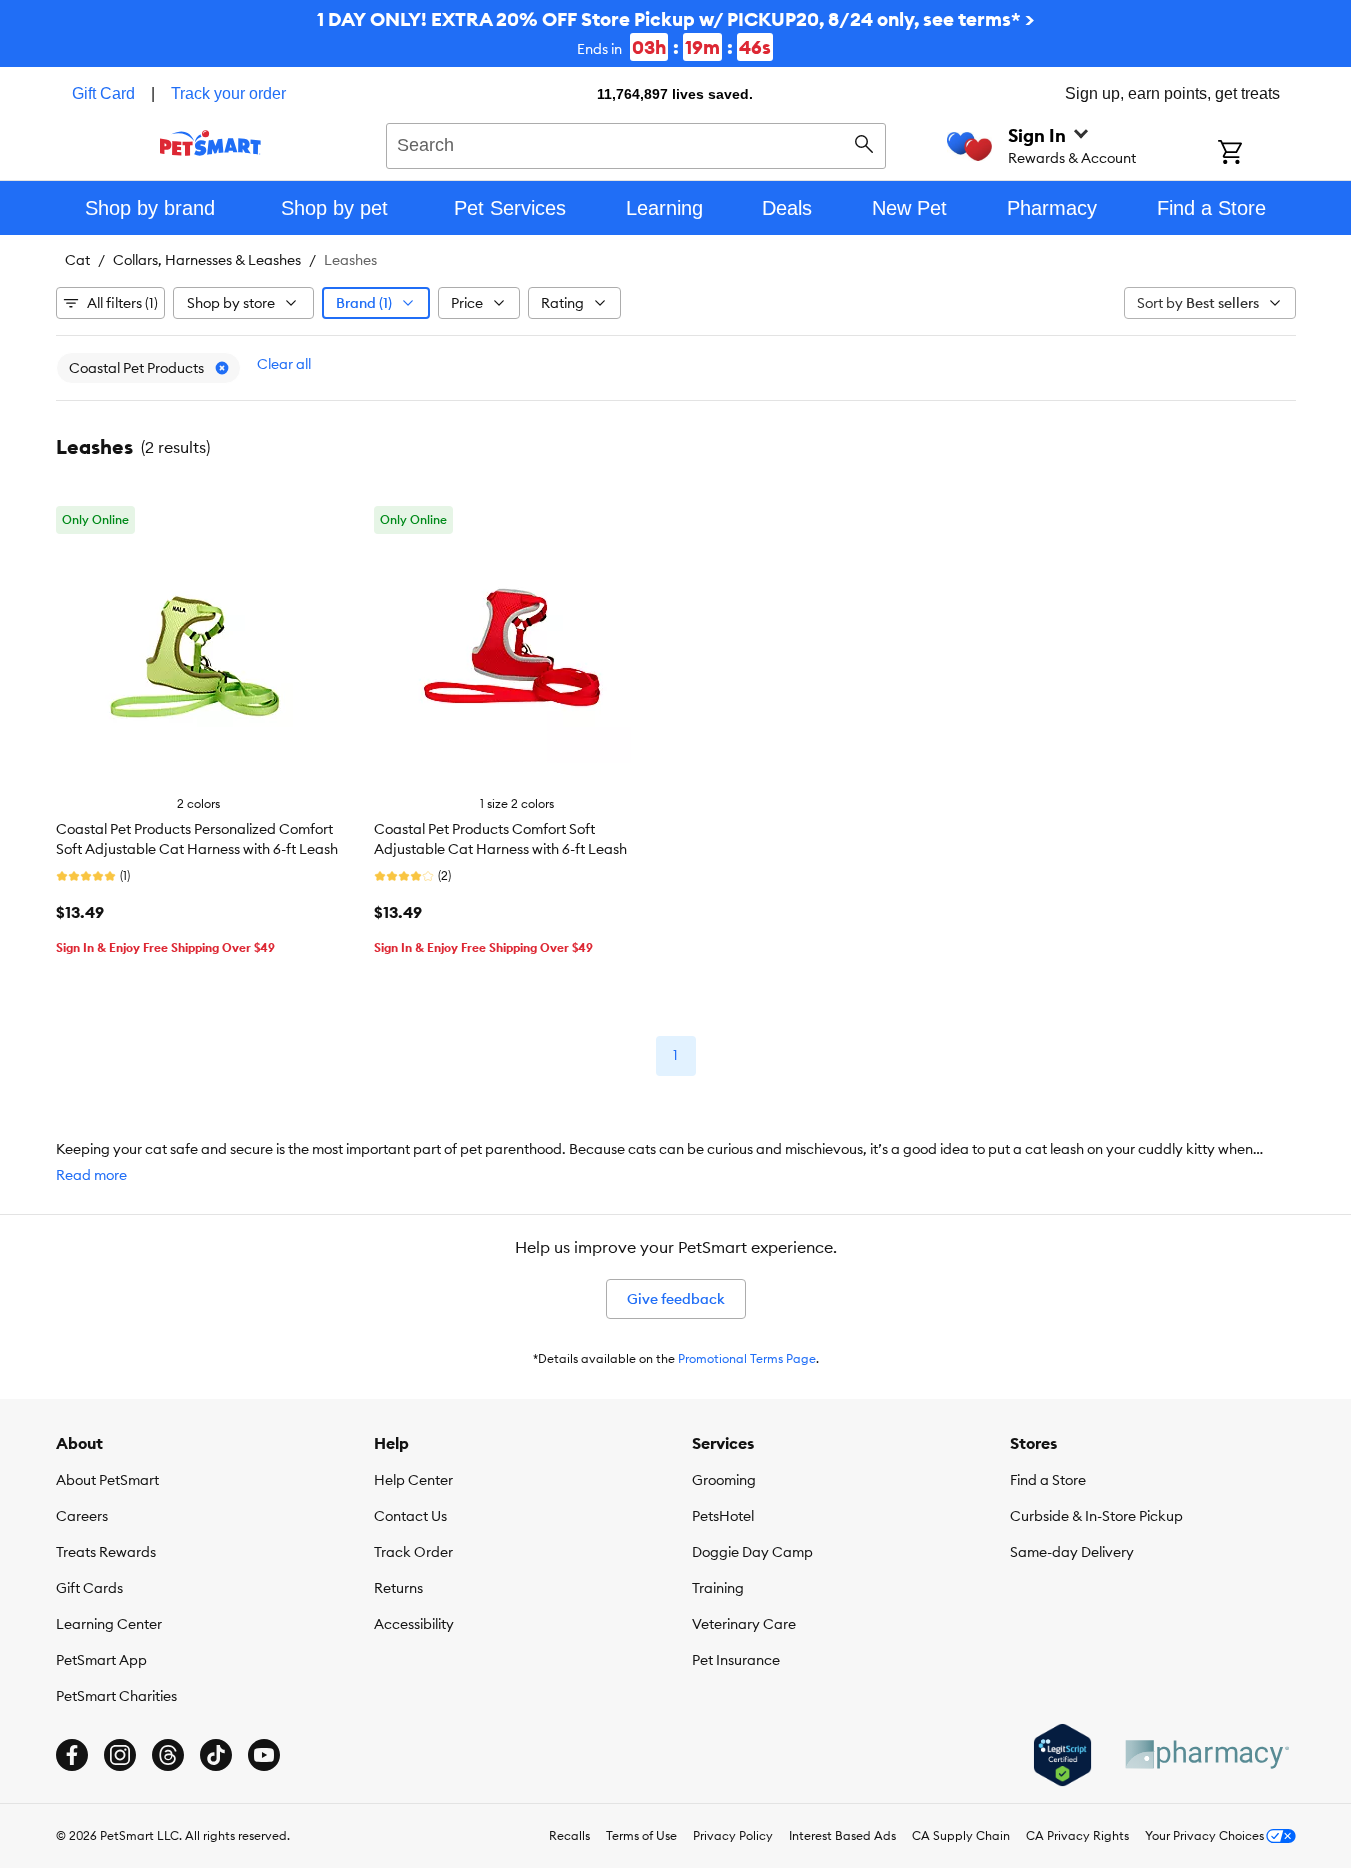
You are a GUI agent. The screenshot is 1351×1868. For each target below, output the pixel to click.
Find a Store (1048, 1480)
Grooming (724, 1480)
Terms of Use (641, 1835)
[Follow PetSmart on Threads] (168, 1755)
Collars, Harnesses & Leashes (207, 260)
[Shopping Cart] (1256, 154)
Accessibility (414, 1624)
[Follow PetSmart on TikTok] (216, 1755)
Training (718, 1588)
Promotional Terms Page (747, 1358)
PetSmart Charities (116, 1696)
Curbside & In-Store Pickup (1096, 1516)
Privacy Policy (733, 1835)
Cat (77, 260)
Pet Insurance (736, 1660)
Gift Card (103, 93)
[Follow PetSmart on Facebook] (72, 1755)
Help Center (413, 1480)
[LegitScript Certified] (1062, 1755)
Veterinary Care (744, 1624)
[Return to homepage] (210, 143)
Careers (82, 1516)
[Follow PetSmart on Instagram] (120, 1755)
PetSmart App (101, 1660)
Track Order (413, 1552)
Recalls (569, 1835)
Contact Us (410, 1516)
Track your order (228, 93)
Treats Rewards (106, 1552)
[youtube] (264, 1755)
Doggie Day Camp (752, 1552)
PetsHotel (723, 1516)
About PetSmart (107, 1480)
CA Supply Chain (961, 1835)
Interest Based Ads (842, 1835)
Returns (398, 1588)
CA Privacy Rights (1077, 1835)
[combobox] (636, 143)
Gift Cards (89, 1588)
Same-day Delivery (1072, 1552)
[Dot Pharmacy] (1206, 1754)
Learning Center (109, 1624)
